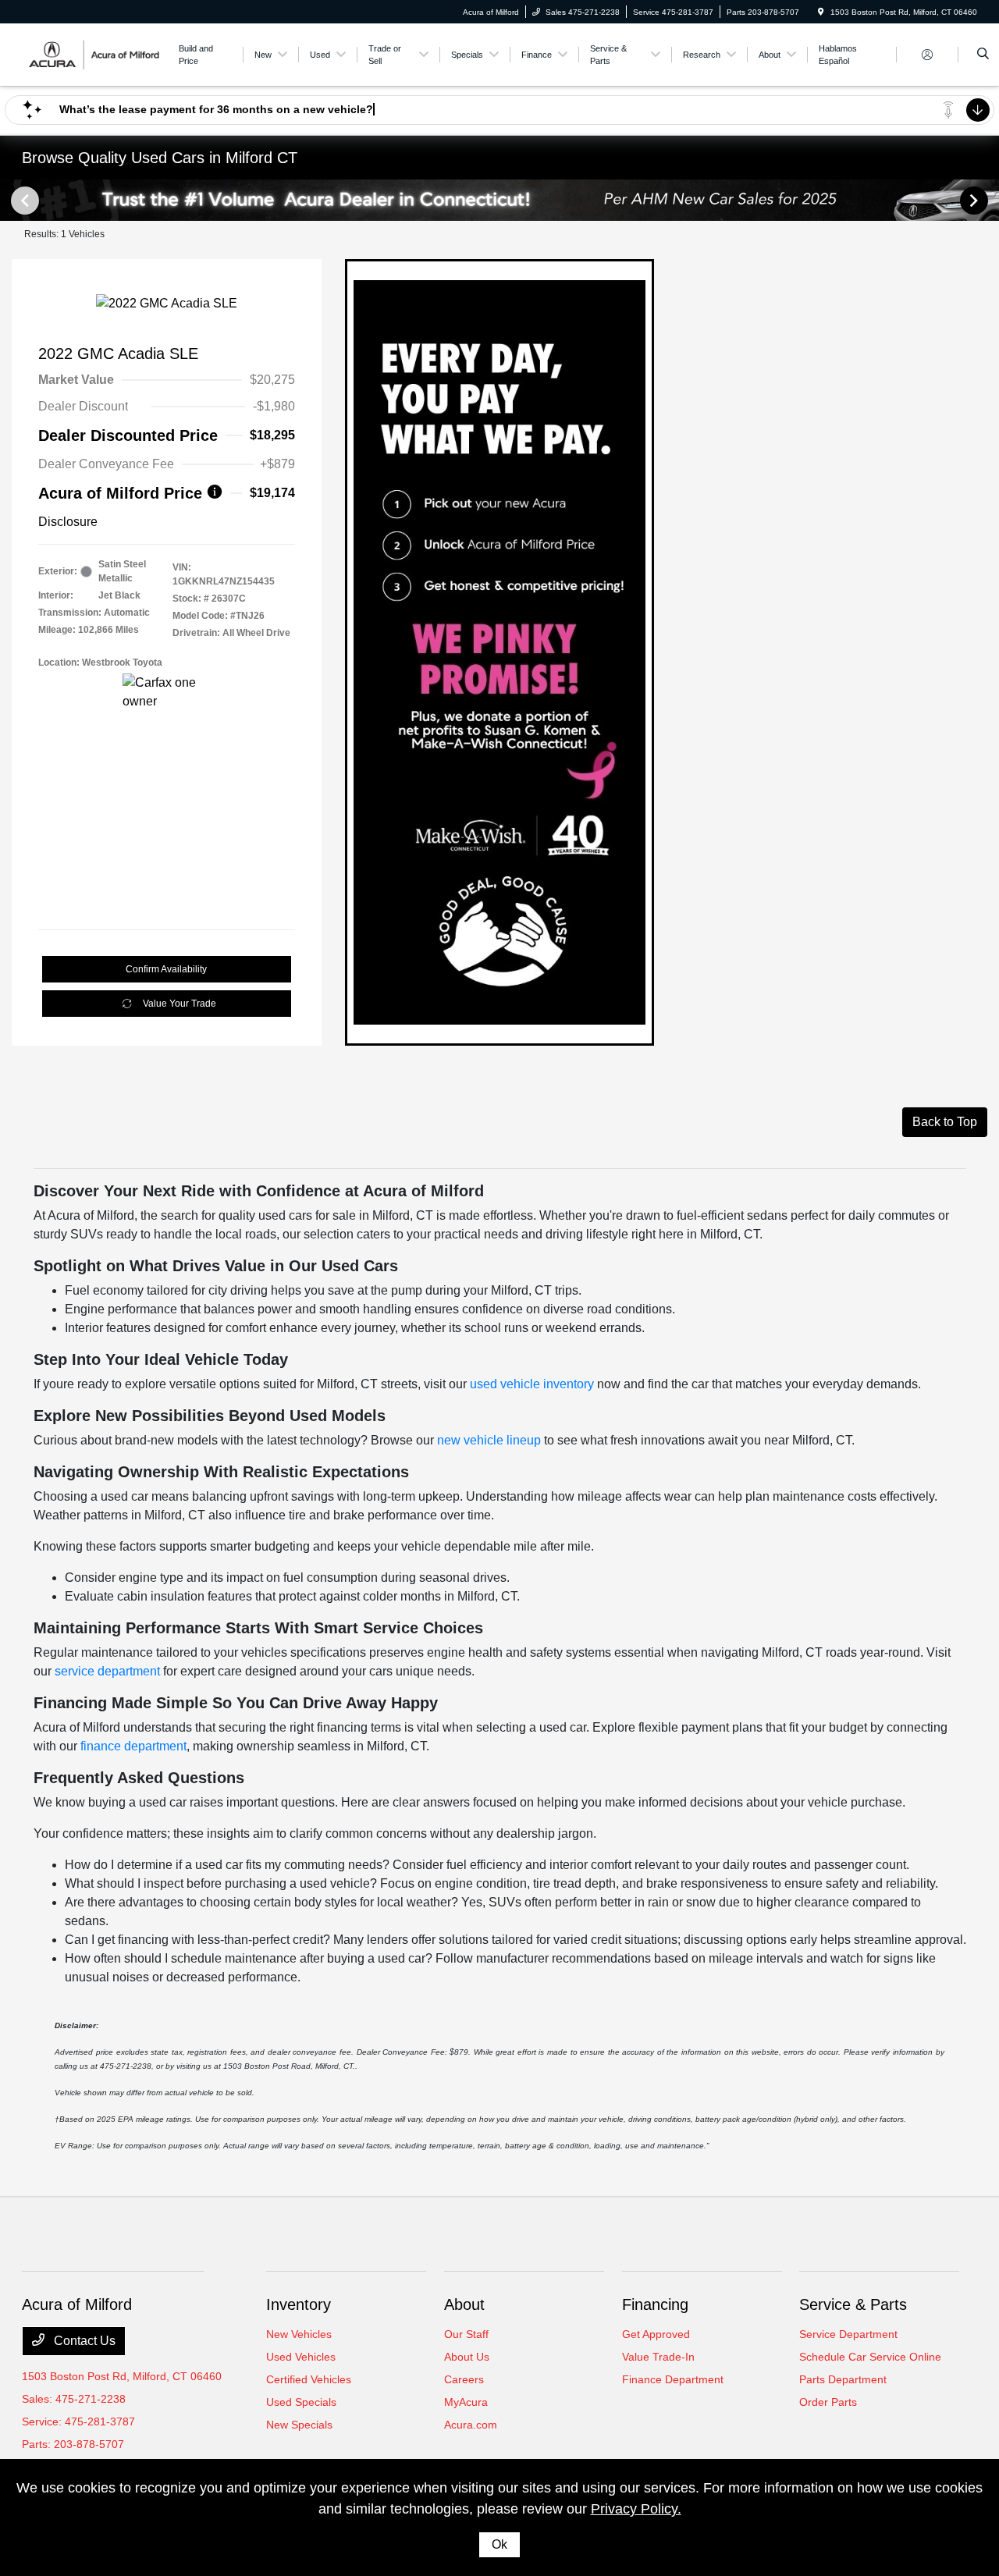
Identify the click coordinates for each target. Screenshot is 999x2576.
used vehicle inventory (532, 1384)
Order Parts (828, 2402)
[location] (821, 12)
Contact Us (83, 2341)
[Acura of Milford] (92, 53)
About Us (467, 2357)
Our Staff (466, 2334)
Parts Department (843, 2379)
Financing (655, 2304)
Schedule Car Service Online (870, 2357)
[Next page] (976, 201)
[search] (983, 55)
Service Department (848, 2334)
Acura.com (471, 2425)
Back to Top (945, 1122)
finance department (133, 1746)
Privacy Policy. (636, 2509)
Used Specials (301, 2402)
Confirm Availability (166, 969)
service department (107, 1671)
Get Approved (656, 2334)
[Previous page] (23, 201)
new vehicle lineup (489, 1440)
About (464, 2304)
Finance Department (673, 2379)
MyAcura (466, 2402)
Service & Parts (853, 2304)
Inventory (299, 2304)
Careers (464, 2379)
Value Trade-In (658, 2357)
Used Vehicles (301, 2357)
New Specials (299, 2425)
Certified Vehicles (309, 2379)
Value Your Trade (180, 1004)
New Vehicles (299, 2334)
